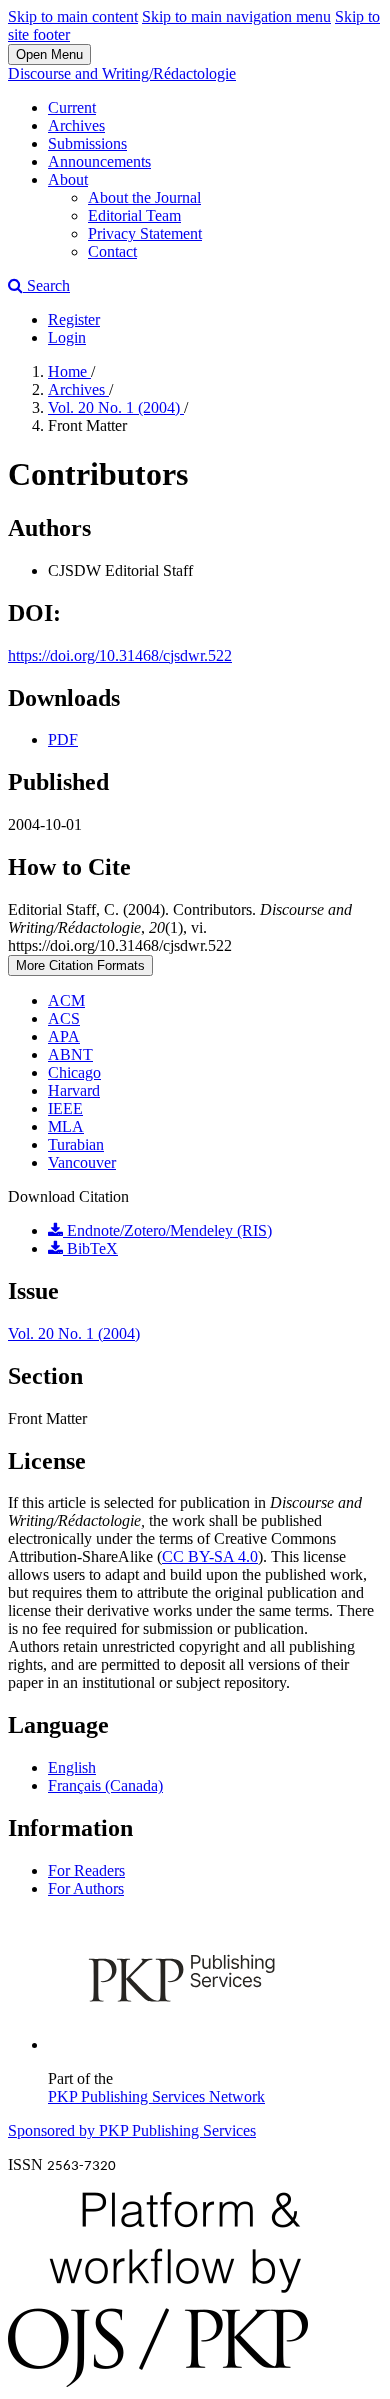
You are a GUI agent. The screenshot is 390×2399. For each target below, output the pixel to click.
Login (67, 337)
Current (72, 107)
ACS (64, 1018)
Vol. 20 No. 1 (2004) (116, 407)
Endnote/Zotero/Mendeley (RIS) (167, 1230)
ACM (66, 1000)
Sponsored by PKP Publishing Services (132, 2130)
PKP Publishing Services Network (156, 2096)
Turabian (76, 1144)
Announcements (99, 161)
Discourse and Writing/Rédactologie (122, 73)
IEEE (65, 1108)
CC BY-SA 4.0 (210, 1556)
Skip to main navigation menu (236, 16)
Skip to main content (73, 16)
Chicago (74, 1072)
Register (74, 319)
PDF (63, 739)
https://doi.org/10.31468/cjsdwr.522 (120, 655)
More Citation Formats (80, 965)
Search (46, 285)
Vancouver (82, 1162)
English (72, 1767)
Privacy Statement (145, 233)
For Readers (86, 1870)
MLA (66, 1126)
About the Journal (144, 197)
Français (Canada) (105, 1785)
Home (69, 371)
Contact (112, 251)
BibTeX (90, 1248)
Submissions (87, 143)
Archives (76, 125)
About (68, 179)
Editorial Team (134, 215)
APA (64, 1036)
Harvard (74, 1090)
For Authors (86, 1888)
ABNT (70, 1054)
